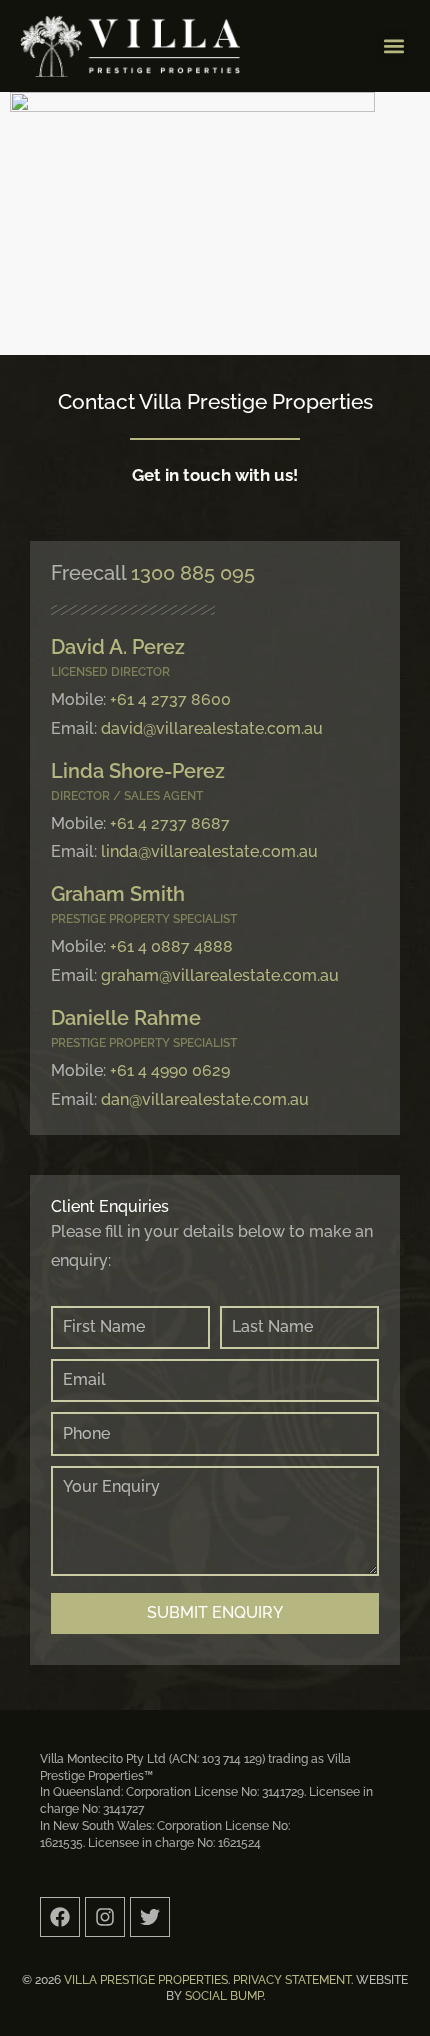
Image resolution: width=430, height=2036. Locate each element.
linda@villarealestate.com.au (209, 851)
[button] (393, 45)
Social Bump (224, 1996)
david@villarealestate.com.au (212, 728)
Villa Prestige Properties (146, 1980)
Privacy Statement (292, 1980)
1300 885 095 (193, 573)
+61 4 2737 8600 (170, 699)
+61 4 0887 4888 (171, 946)
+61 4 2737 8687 (170, 823)
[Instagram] (105, 1917)
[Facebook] (60, 1917)
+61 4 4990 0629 (170, 1070)
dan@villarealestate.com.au (205, 1099)
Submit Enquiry (215, 1612)
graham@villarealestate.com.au (220, 975)
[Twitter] (150, 1917)
